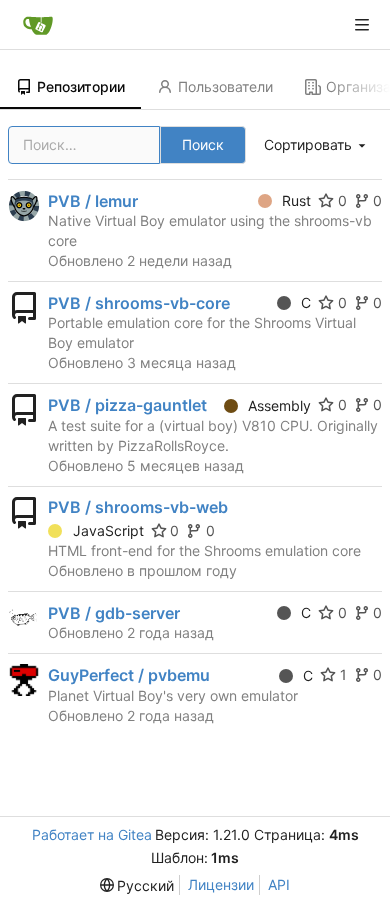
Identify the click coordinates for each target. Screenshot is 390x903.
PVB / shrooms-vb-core (139, 303)
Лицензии (221, 884)
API (279, 884)
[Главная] (38, 25)
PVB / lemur (93, 201)
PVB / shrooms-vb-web (138, 507)
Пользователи (225, 86)
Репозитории (81, 86)
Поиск (203, 144)
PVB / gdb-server (114, 613)
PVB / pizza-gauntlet (127, 405)
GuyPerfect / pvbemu (129, 675)
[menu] (316, 145)
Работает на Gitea (92, 834)
